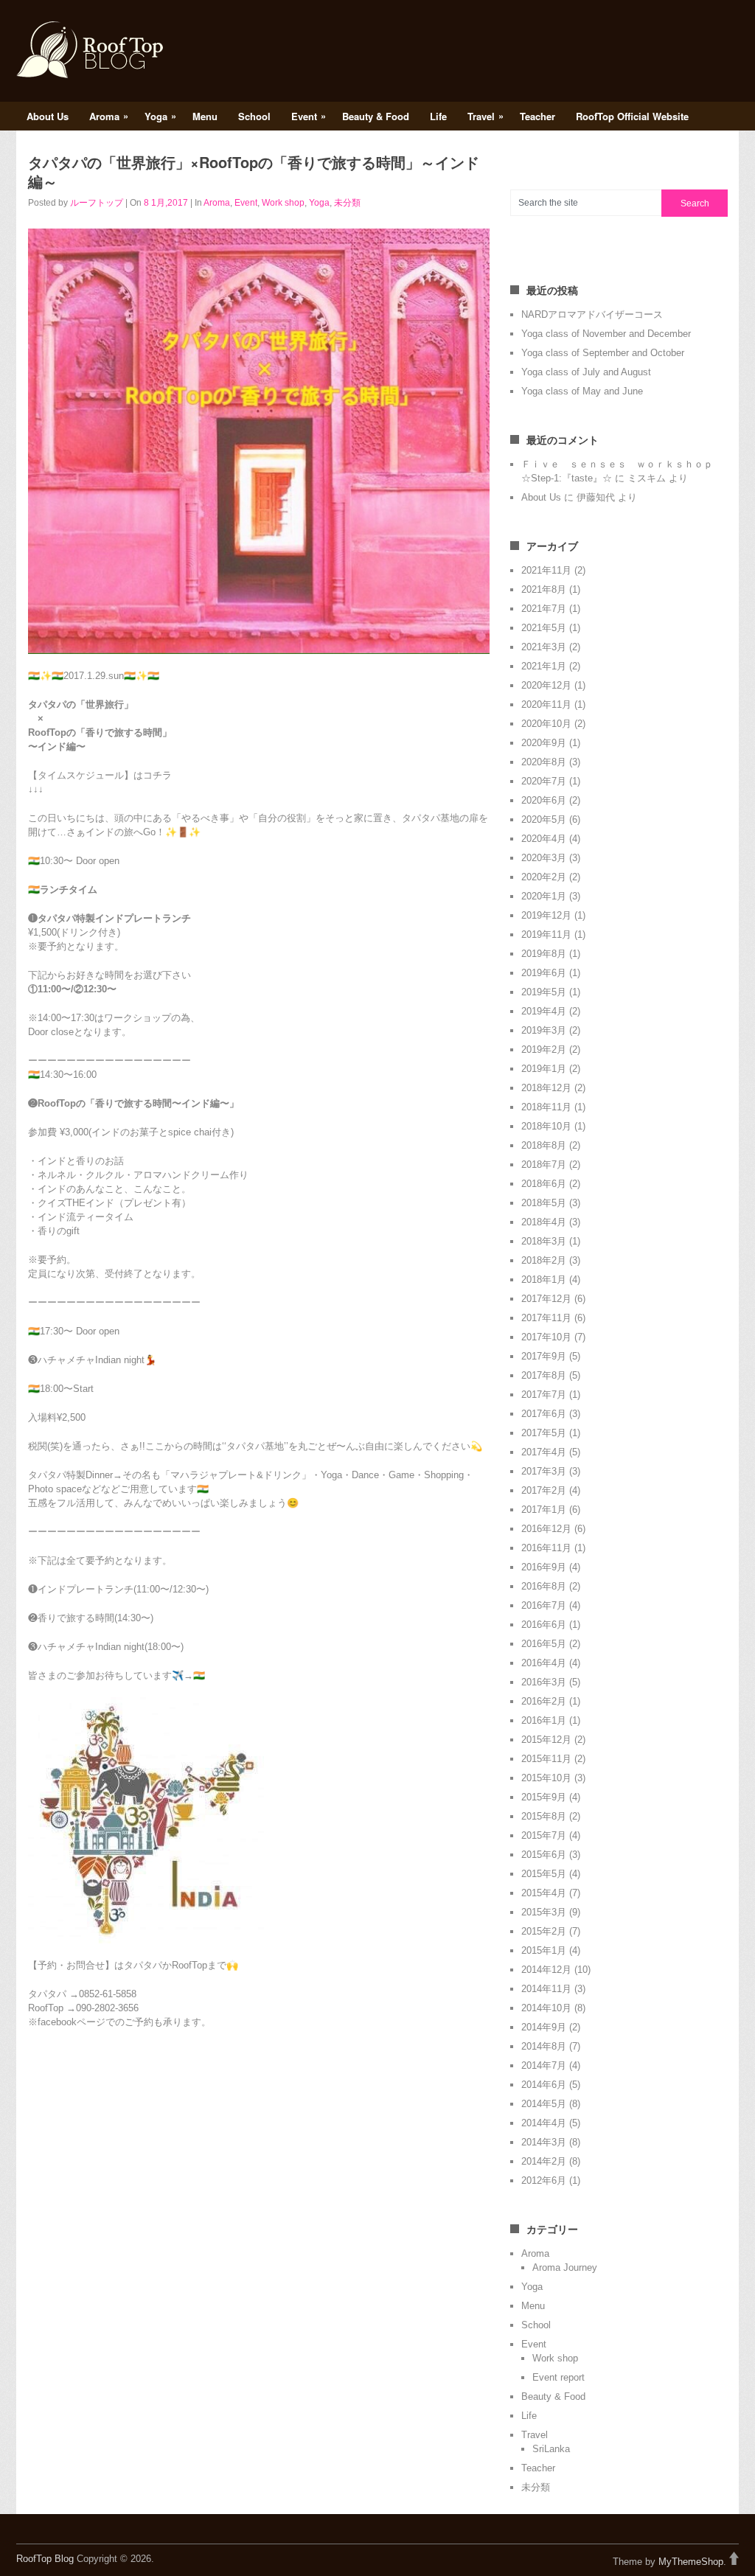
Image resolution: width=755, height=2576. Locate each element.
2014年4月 (544, 2123)
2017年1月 (544, 1510)
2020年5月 (544, 819)
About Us (48, 116)
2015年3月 (544, 1912)
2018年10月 (546, 1126)
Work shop (283, 203)
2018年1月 (544, 1280)
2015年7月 (544, 1835)
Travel (486, 116)
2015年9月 (544, 1797)
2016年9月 (544, 1567)
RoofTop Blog (45, 2559)
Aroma (109, 116)
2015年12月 (546, 1740)
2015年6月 (544, 1855)
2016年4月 (544, 1663)
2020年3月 (544, 858)
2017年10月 (546, 1337)
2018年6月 (544, 1184)
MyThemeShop (691, 2562)
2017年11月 (546, 1318)
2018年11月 (546, 1107)
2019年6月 (544, 973)
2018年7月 (544, 1165)
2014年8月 (544, 2046)
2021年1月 (544, 666)
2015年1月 (544, 1950)
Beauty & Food (376, 116)
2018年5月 (544, 1203)
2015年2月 (544, 1931)
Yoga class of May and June (582, 391)
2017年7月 (544, 1395)
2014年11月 (546, 1989)
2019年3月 (544, 1030)
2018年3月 (544, 1241)
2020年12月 (546, 685)
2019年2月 (544, 1049)
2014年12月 (546, 1970)
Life (438, 116)
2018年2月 (544, 1260)
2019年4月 (544, 1011)
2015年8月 (544, 1816)
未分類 (347, 203)
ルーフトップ (97, 203)
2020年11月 (546, 704)
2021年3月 (544, 647)
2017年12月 (546, 1299)
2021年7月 (544, 609)
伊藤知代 (596, 497)
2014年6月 (544, 2085)
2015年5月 (544, 1874)
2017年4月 (544, 1452)
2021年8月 (544, 589)
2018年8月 (544, 1145)
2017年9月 (544, 1356)
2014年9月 (544, 2027)
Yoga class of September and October (603, 353)
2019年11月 (546, 934)
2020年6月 (544, 800)
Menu (205, 116)
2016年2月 (544, 1701)
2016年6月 (544, 1625)
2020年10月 (546, 724)
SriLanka (551, 2449)
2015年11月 (546, 1759)
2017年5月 (544, 1433)
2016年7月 (544, 1605)
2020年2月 (544, 877)
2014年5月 (544, 2104)
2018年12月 (546, 1088)
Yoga (160, 116)
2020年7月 (544, 781)
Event (309, 116)
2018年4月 (544, 1222)
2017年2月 (544, 1490)
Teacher (537, 116)
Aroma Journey (565, 2267)
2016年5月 (544, 1644)
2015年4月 (544, 1893)
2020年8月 (544, 762)
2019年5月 (544, 992)
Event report (559, 2377)
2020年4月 (544, 839)
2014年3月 (544, 2142)
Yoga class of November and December (606, 334)
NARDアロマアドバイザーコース (592, 314)
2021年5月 (544, 628)
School (254, 116)
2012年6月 (544, 2180)
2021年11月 (546, 570)
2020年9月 (544, 743)
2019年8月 (544, 954)
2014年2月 (544, 2161)
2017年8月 (544, 1375)
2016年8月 (544, 1586)
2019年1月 (544, 1069)
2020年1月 (544, 896)
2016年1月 (544, 1720)
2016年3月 (544, 1682)
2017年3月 (544, 1471)
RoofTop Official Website (632, 116)
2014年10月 (546, 2008)
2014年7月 (544, 2065)
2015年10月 (546, 1778)
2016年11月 (546, 1548)
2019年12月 (546, 915)
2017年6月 (544, 1414)
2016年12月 (546, 1529)
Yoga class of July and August (586, 372)
